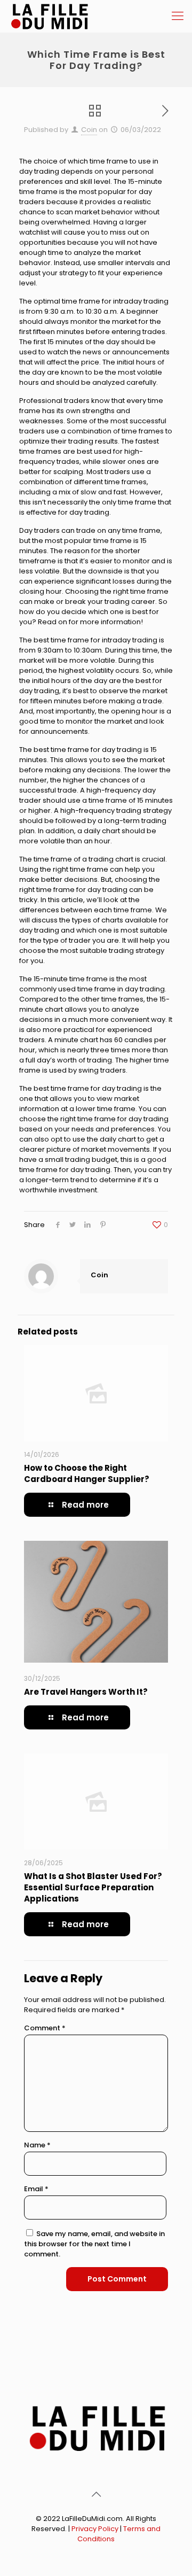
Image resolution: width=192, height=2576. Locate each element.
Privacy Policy (95, 2529)
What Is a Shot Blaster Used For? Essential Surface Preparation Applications (93, 1887)
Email (36, 2189)
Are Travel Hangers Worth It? (86, 1692)
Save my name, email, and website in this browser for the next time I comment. (94, 2244)
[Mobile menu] (178, 16)
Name (37, 2145)
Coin (89, 130)
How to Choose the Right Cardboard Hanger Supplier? (87, 1473)
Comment (45, 2028)
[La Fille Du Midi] (49, 16)
